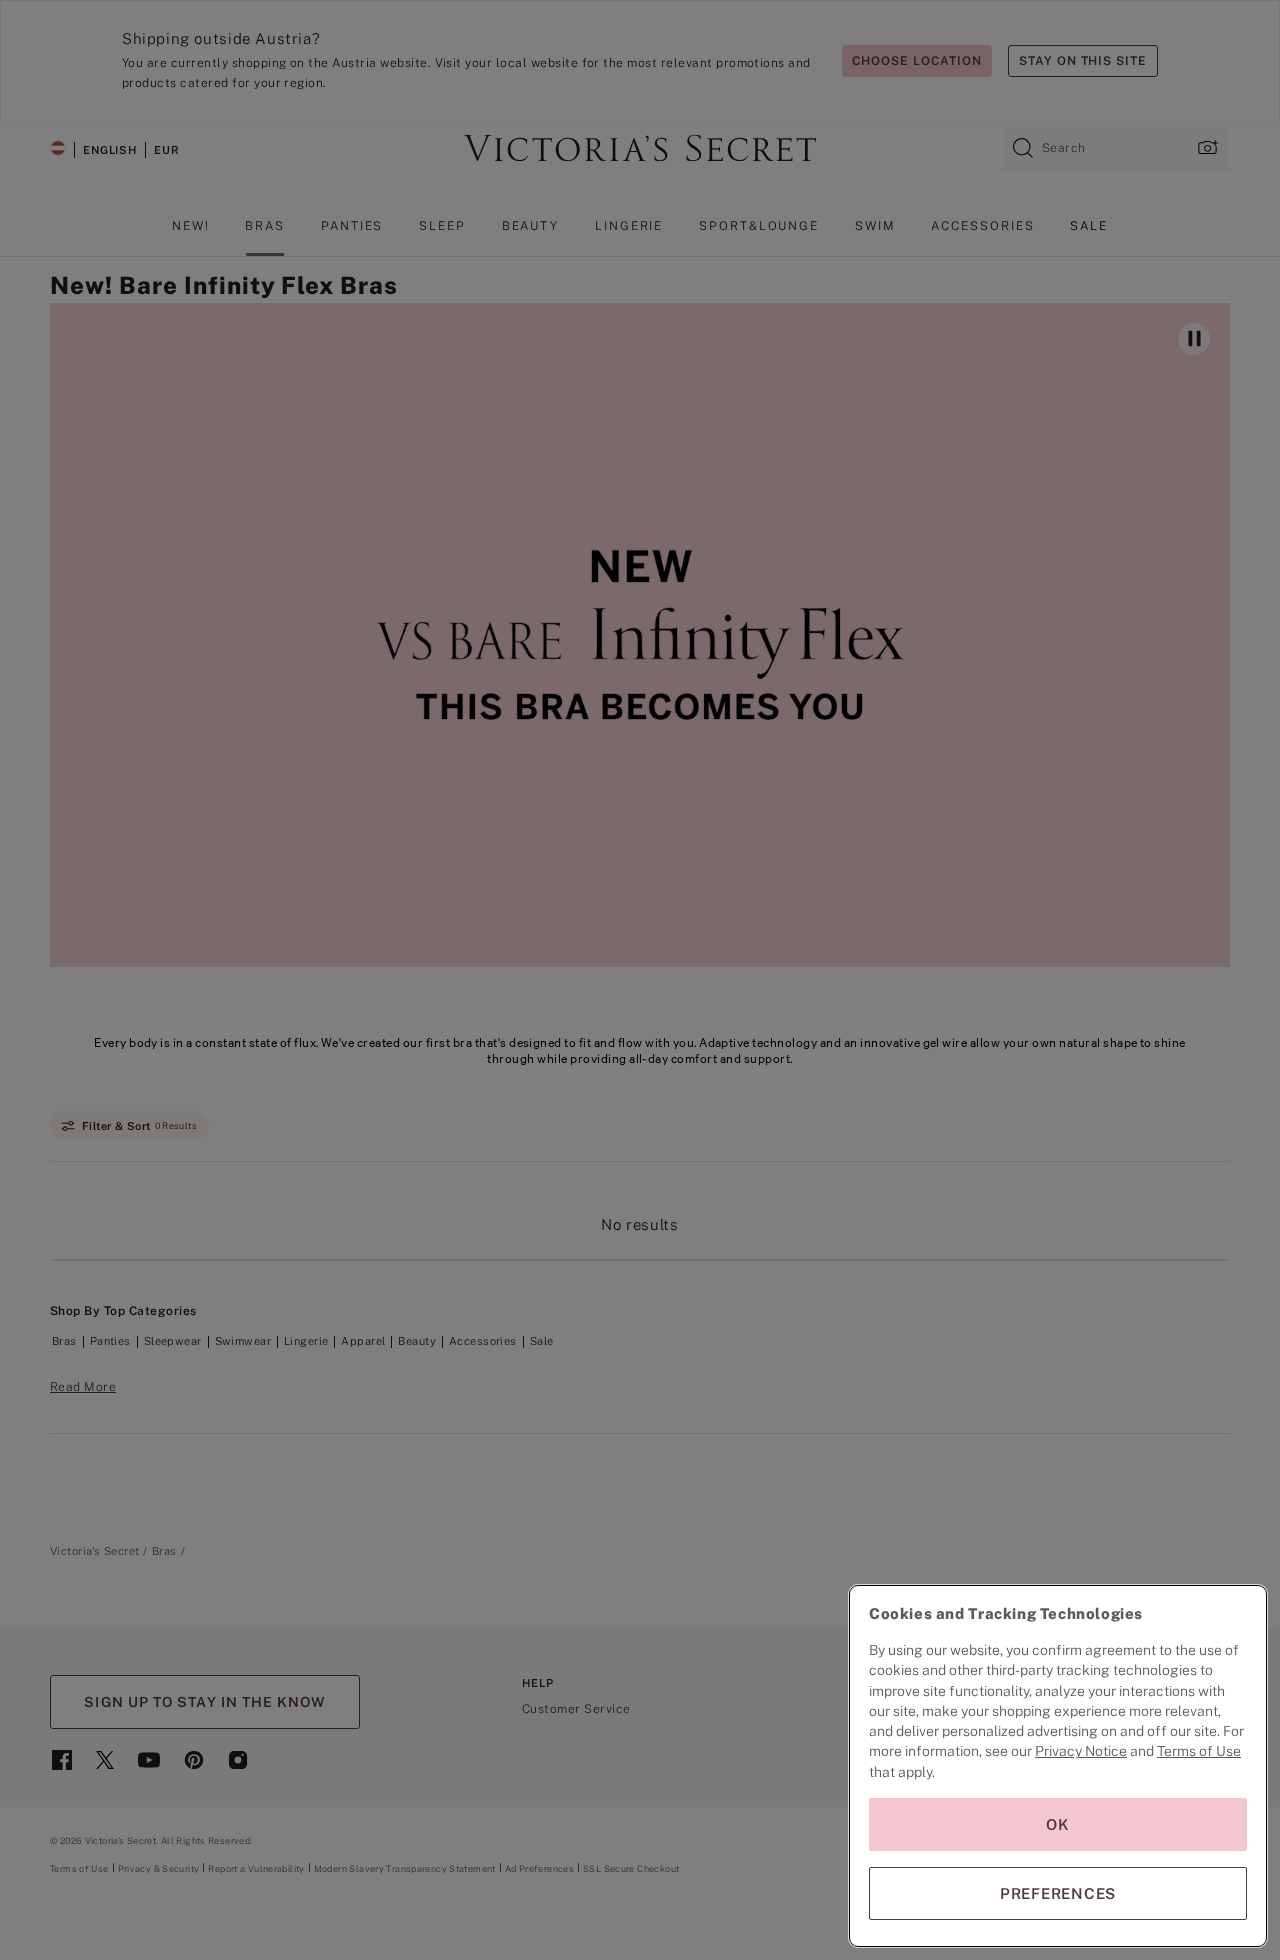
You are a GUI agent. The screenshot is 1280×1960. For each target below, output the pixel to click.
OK (1058, 1824)
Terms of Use (1199, 1751)
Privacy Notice (1081, 1751)
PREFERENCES (1058, 1893)
